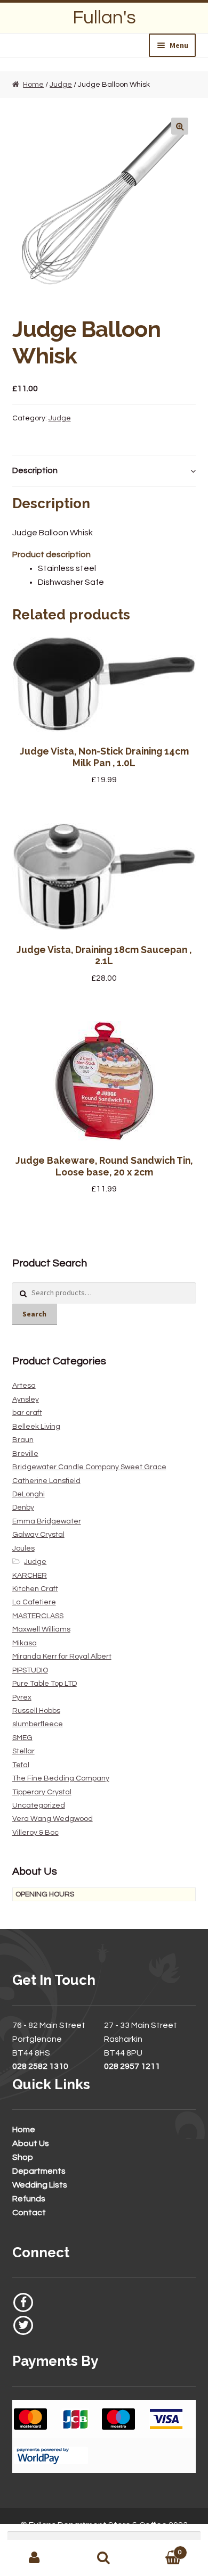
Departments (39, 2171)
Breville (25, 1454)
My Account (35, 2558)
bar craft (27, 1413)
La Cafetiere (34, 1602)
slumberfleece (38, 1724)
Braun (23, 1440)
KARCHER (30, 1576)
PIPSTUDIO (30, 1670)
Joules (23, 1548)
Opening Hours (45, 1894)
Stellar (23, 1751)
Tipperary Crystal (42, 1792)
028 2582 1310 (40, 2066)
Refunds (29, 2199)
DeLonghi (29, 1494)
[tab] (104, 471)
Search (34, 1314)
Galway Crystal (38, 1535)
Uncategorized (39, 1805)
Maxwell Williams (41, 1629)
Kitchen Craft (35, 1589)
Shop (23, 2157)
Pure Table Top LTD (45, 1684)
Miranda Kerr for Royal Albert (62, 1656)
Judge (61, 85)
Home (33, 85)
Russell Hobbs (36, 1711)
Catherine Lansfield (46, 1481)
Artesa (24, 1386)
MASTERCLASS (38, 1616)
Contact (29, 2213)
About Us (31, 2143)
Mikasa (25, 1643)
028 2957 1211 (132, 2066)
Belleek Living (36, 1427)
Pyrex (22, 1697)
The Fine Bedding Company (61, 1778)
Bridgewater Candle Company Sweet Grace (89, 1467)
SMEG (22, 1738)
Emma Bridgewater (47, 1521)
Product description (51, 554)
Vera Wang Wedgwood (53, 1819)
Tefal (21, 1765)
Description (35, 470)
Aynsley (26, 1399)
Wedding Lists (40, 2185)
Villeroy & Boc (35, 1833)
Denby (23, 1508)
